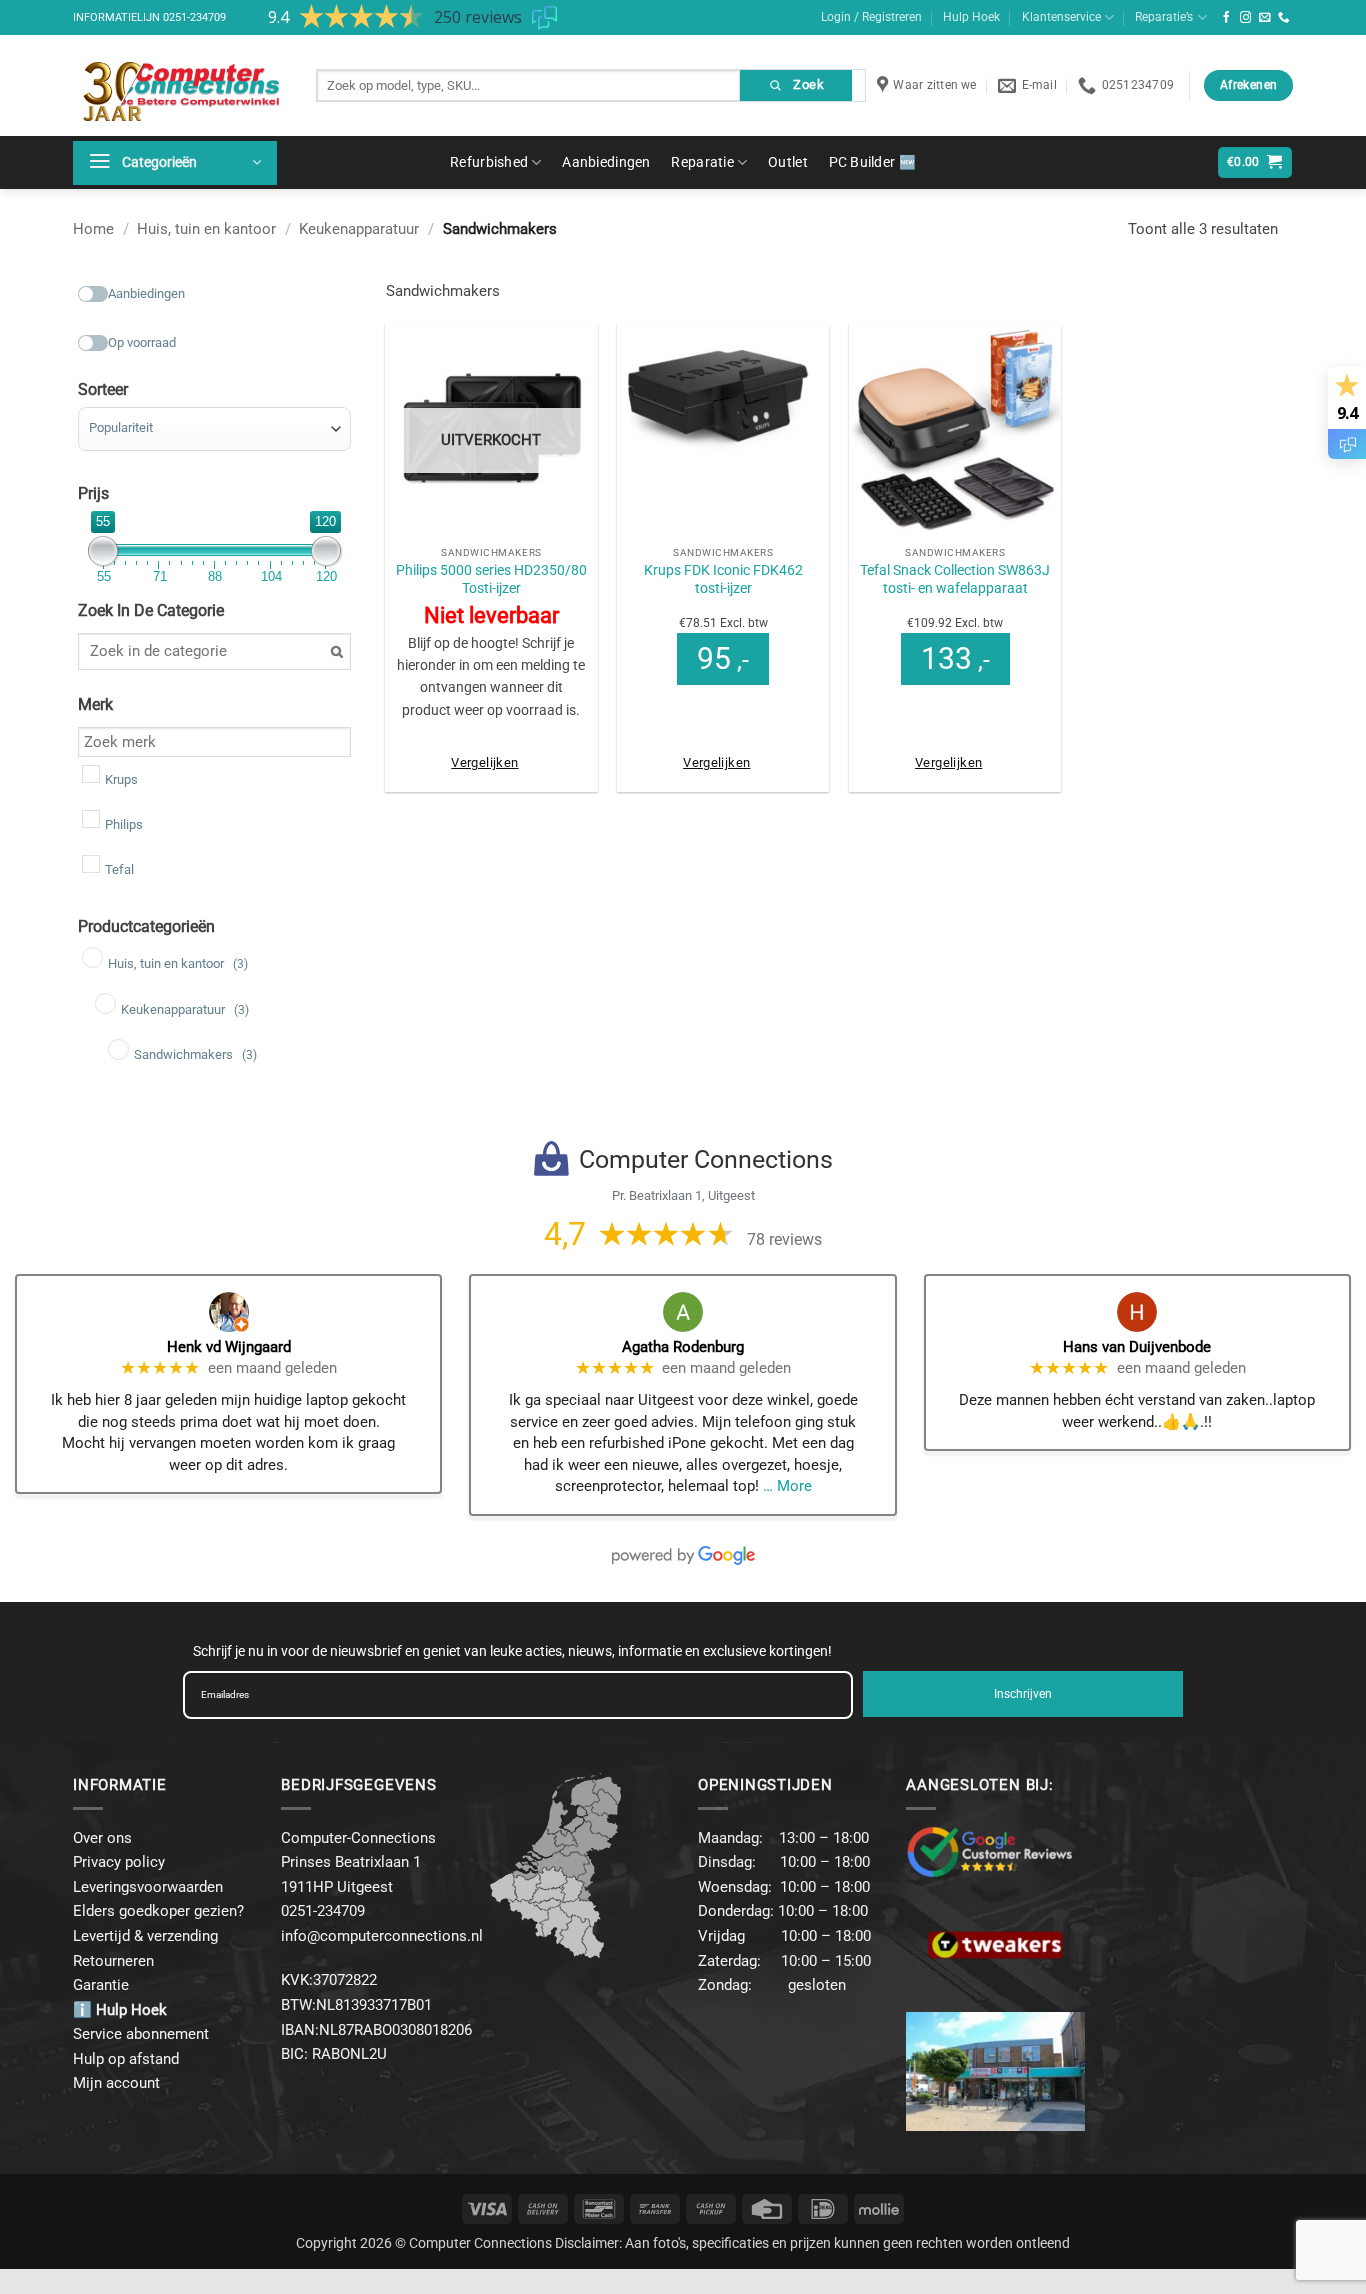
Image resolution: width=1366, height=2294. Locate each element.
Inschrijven (1023, 1694)
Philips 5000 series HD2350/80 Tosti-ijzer (491, 579)
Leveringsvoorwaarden (148, 1887)
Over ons (102, 1838)
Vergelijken (484, 762)
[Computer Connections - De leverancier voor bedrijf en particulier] (179, 85)
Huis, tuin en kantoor (206, 229)
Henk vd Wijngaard (229, 1347)
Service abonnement (141, 2034)
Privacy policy (119, 1862)
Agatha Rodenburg (683, 1347)
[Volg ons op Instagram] (1246, 18)
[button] (175, 163)
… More (787, 1486)
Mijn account (116, 2083)
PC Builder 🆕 (872, 162)
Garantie (101, 1985)
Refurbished (489, 162)
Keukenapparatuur (359, 229)
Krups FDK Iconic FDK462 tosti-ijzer (723, 579)
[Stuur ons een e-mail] (1265, 18)
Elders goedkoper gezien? (158, 1911)
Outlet (788, 162)
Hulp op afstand (126, 2059)
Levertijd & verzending (145, 1936)
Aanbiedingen (606, 162)
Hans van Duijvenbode (1137, 1347)
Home (93, 229)
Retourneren (113, 1961)
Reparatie (702, 162)
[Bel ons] (1284, 18)
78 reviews (784, 1239)
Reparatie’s (1164, 17)
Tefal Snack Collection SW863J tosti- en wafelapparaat (955, 579)
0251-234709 (194, 17)
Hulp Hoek (971, 17)
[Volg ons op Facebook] (1227, 18)
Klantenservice (1061, 17)
